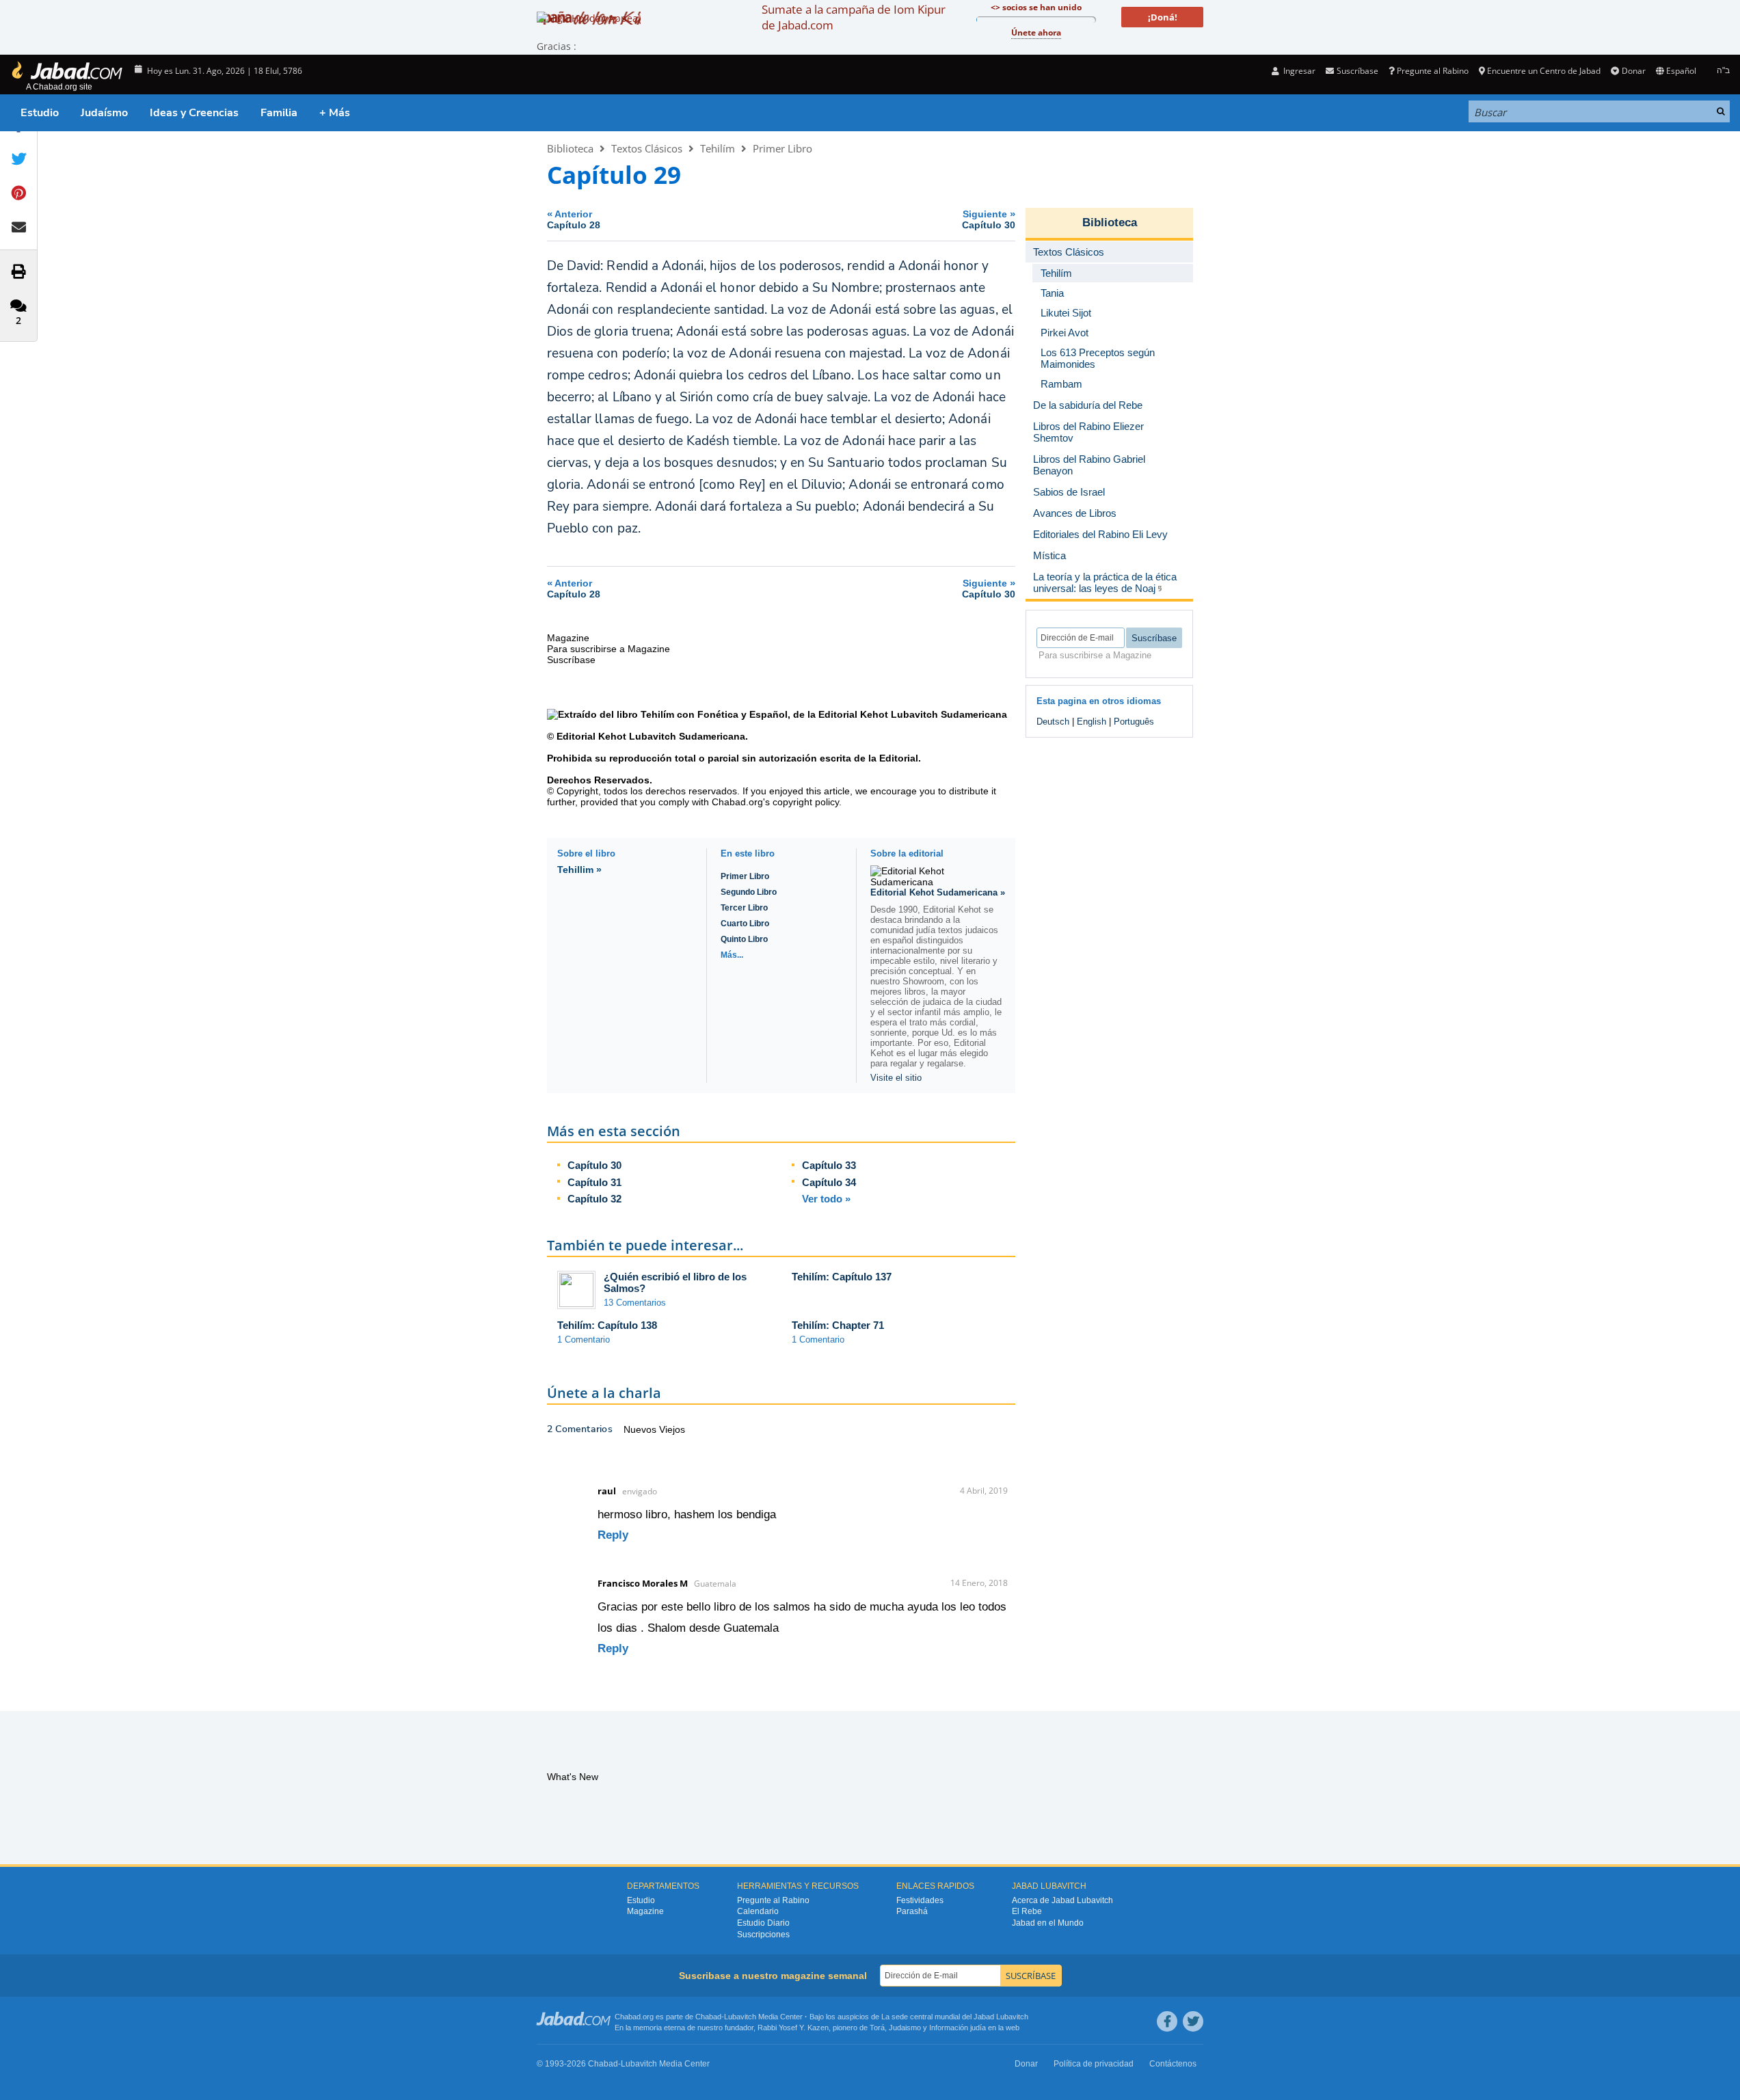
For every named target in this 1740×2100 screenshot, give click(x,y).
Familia (279, 113)
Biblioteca (570, 148)
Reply (613, 1535)
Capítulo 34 (829, 1182)
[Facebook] (1167, 2021)
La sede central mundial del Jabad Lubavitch (955, 2017)
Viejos (672, 1429)
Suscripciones (763, 1935)
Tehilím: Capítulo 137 (842, 1277)
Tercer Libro (744, 908)
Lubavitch (740, 2017)
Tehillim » (579, 870)
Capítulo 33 (829, 1165)
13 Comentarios (635, 1303)
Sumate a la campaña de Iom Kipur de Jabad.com (854, 17)
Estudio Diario (763, 1923)
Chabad (708, 2017)
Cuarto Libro (745, 924)
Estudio (40, 113)
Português (1134, 722)
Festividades (920, 1900)
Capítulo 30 (594, 1165)
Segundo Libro (749, 892)
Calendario (758, 1911)
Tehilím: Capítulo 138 (607, 1325)
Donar (1633, 71)
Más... (732, 955)
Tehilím (718, 148)
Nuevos (641, 1429)
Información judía (959, 2028)
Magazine (645, 1911)
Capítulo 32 (594, 1199)
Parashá (912, 1911)
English (1092, 722)
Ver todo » (826, 1199)
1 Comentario (584, 1340)
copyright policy (806, 802)
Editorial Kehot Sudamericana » (938, 892)
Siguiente (989, 219)
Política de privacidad (1094, 2064)
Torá (877, 2028)
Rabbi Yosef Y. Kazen (793, 2028)
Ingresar (1298, 71)
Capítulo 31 (594, 1182)
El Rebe (1027, 1911)
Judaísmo (104, 113)
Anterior (574, 219)
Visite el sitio (896, 1078)
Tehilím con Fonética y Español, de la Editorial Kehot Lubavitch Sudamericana (824, 714)
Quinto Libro (744, 939)
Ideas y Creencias (194, 113)
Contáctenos (1173, 2064)
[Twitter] (1193, 2021)
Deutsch (1053, 722)
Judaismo (905, 2028)
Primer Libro (782, 148)
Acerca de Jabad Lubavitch (1062, 1900)
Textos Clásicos (647, 148)
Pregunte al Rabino (1433, 71)
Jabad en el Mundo (1048, 1923)
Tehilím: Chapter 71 (838, 1325)
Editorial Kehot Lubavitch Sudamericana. (651, 736)
